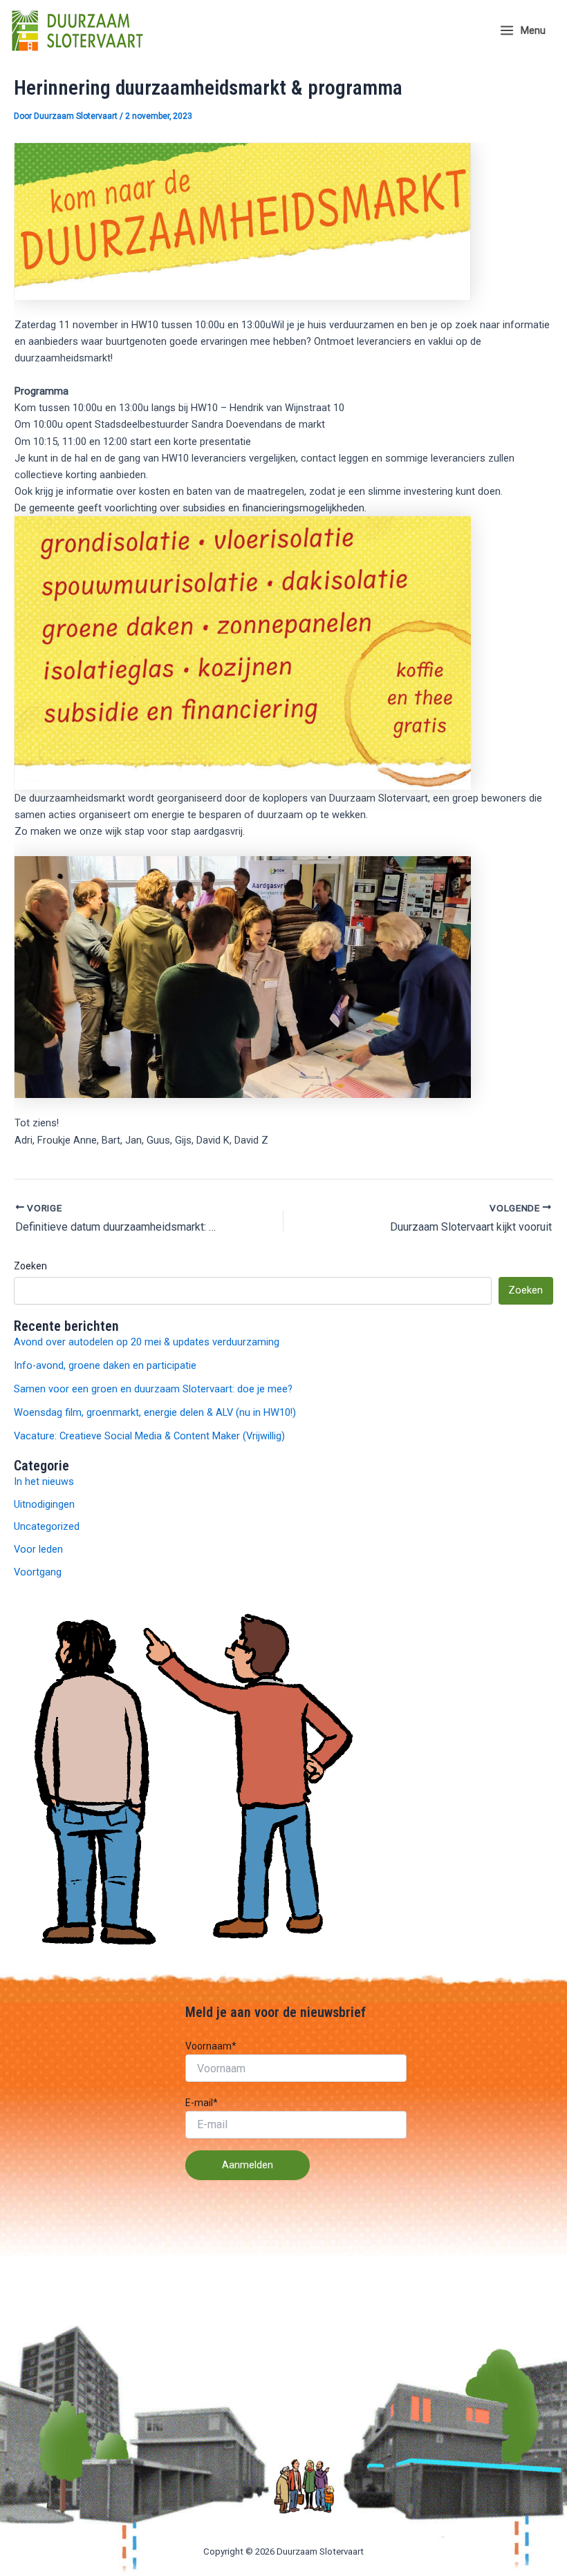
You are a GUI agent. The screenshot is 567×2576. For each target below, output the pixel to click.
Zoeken (30, 1266)
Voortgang (38, 1572)
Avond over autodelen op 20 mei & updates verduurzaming (147, 1342)
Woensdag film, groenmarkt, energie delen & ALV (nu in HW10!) (155, 1412)
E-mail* (202, 2103)
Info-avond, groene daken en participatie (105, 1365)
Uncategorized (47, 1526)
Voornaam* (211, 2046)
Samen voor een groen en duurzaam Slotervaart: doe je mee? (153, 1389)
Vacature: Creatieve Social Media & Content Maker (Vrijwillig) (149, 1436)
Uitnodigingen (44, 1504)
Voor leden (38, 1549)
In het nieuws (44, 1481)
